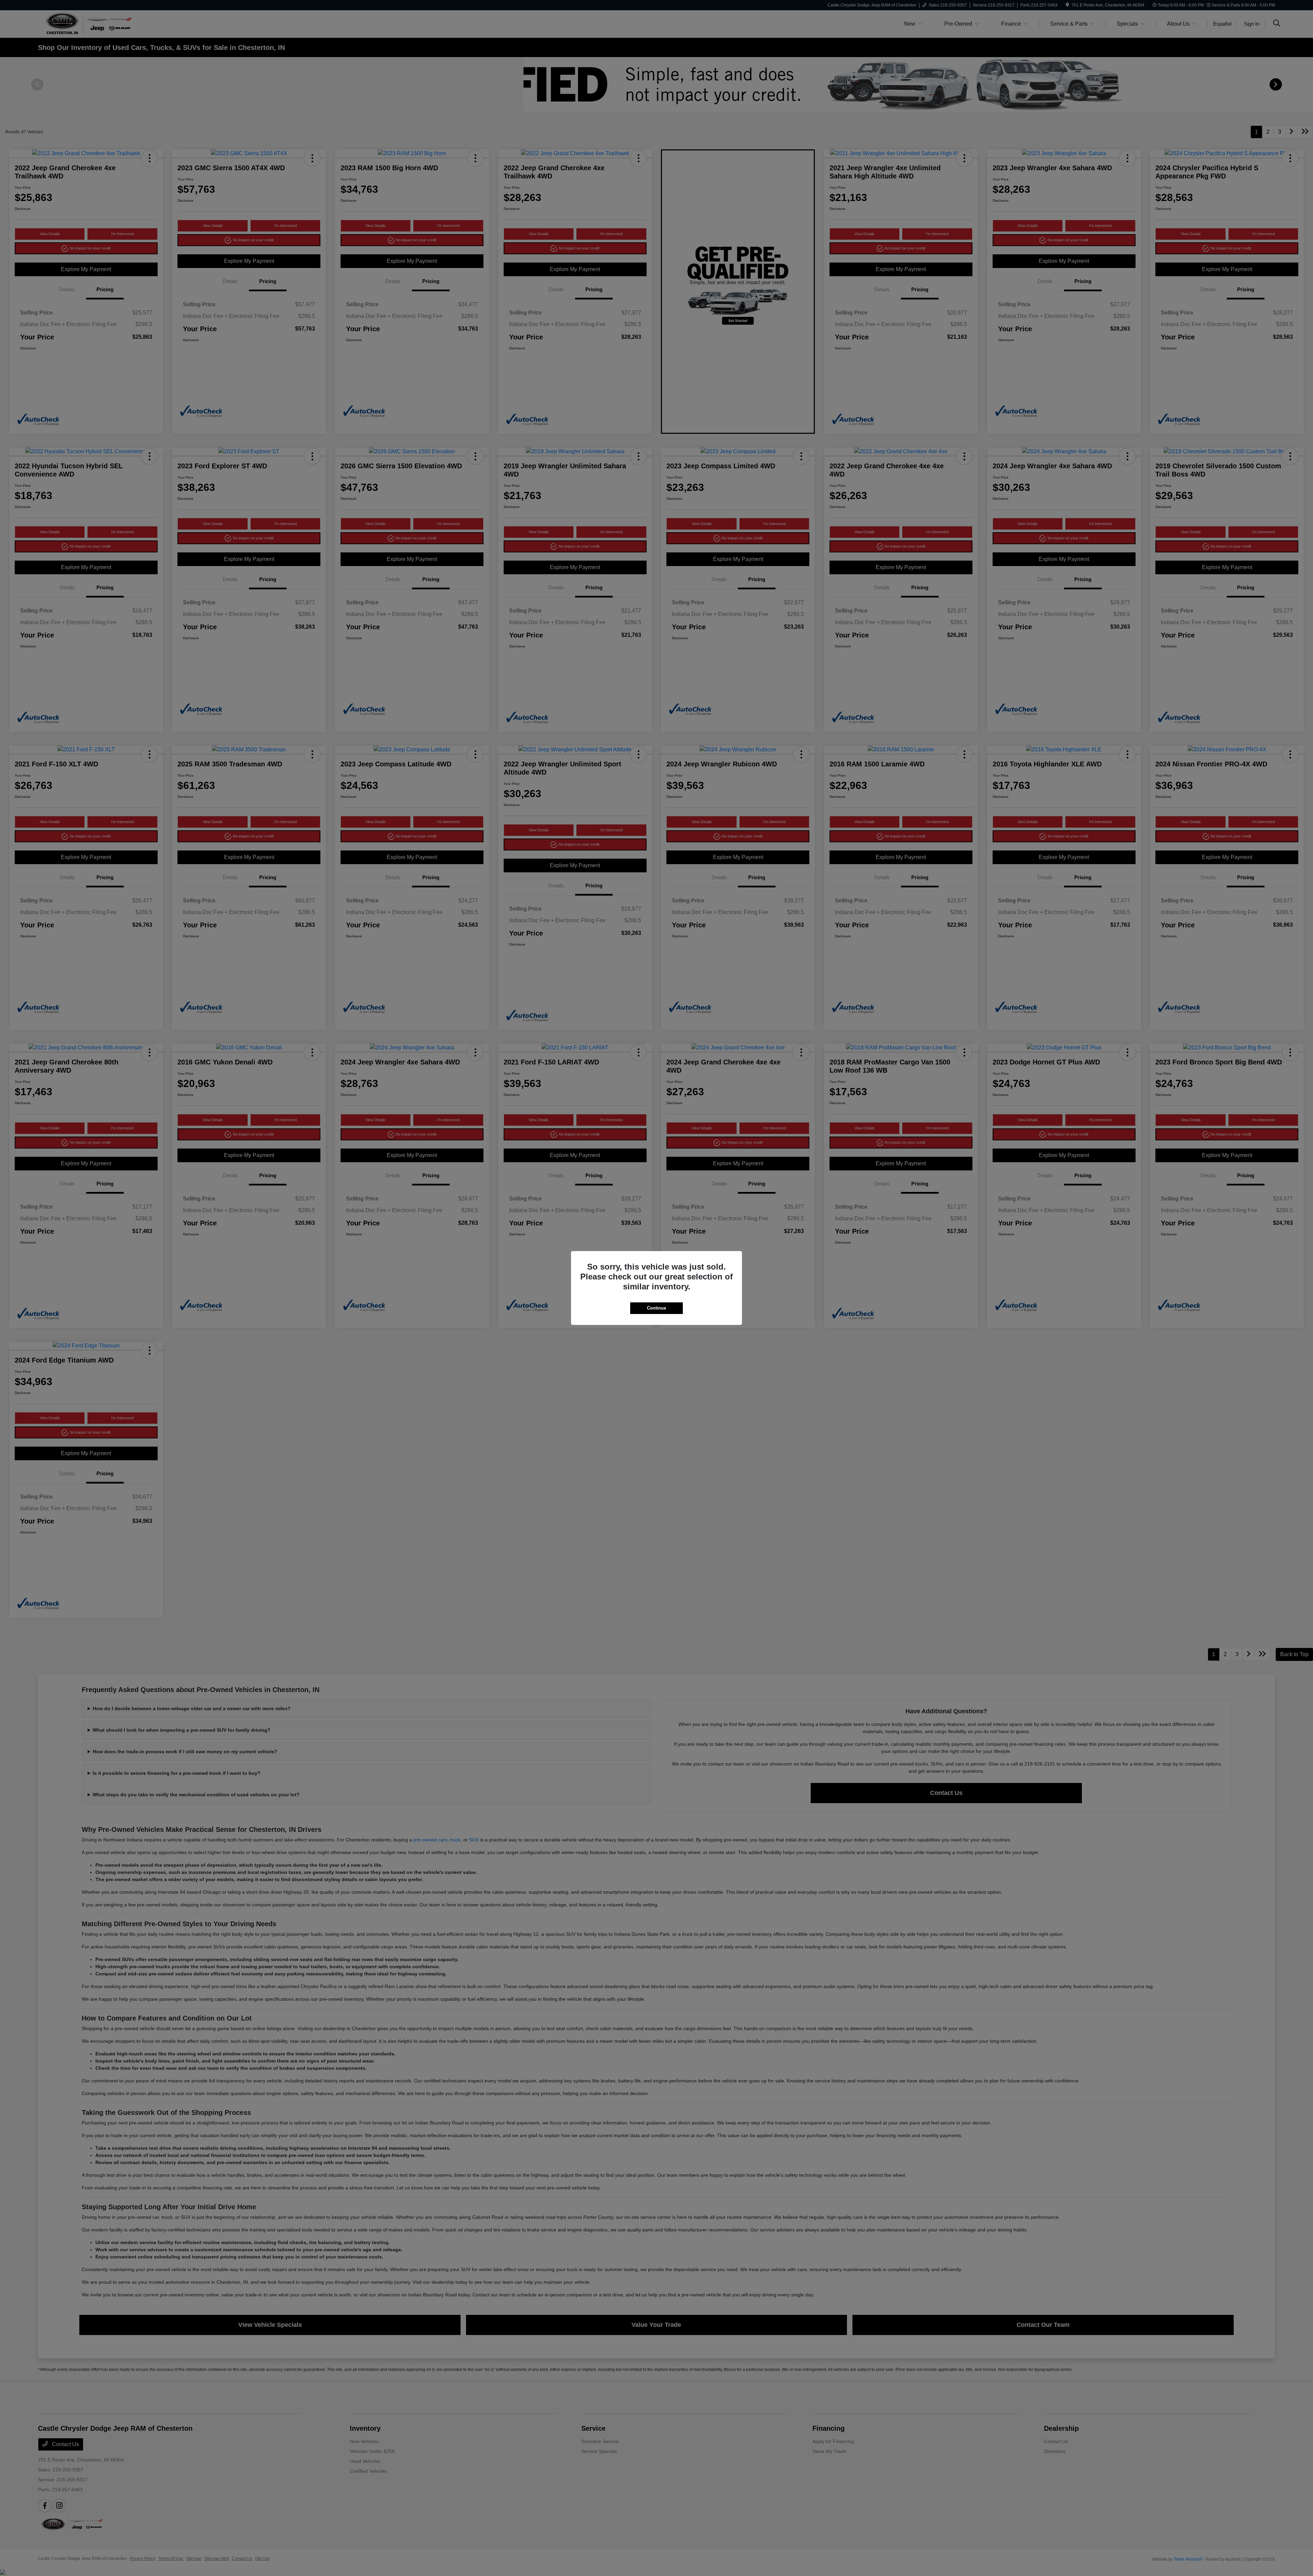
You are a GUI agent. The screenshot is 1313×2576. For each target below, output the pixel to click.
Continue (656, 1308)
